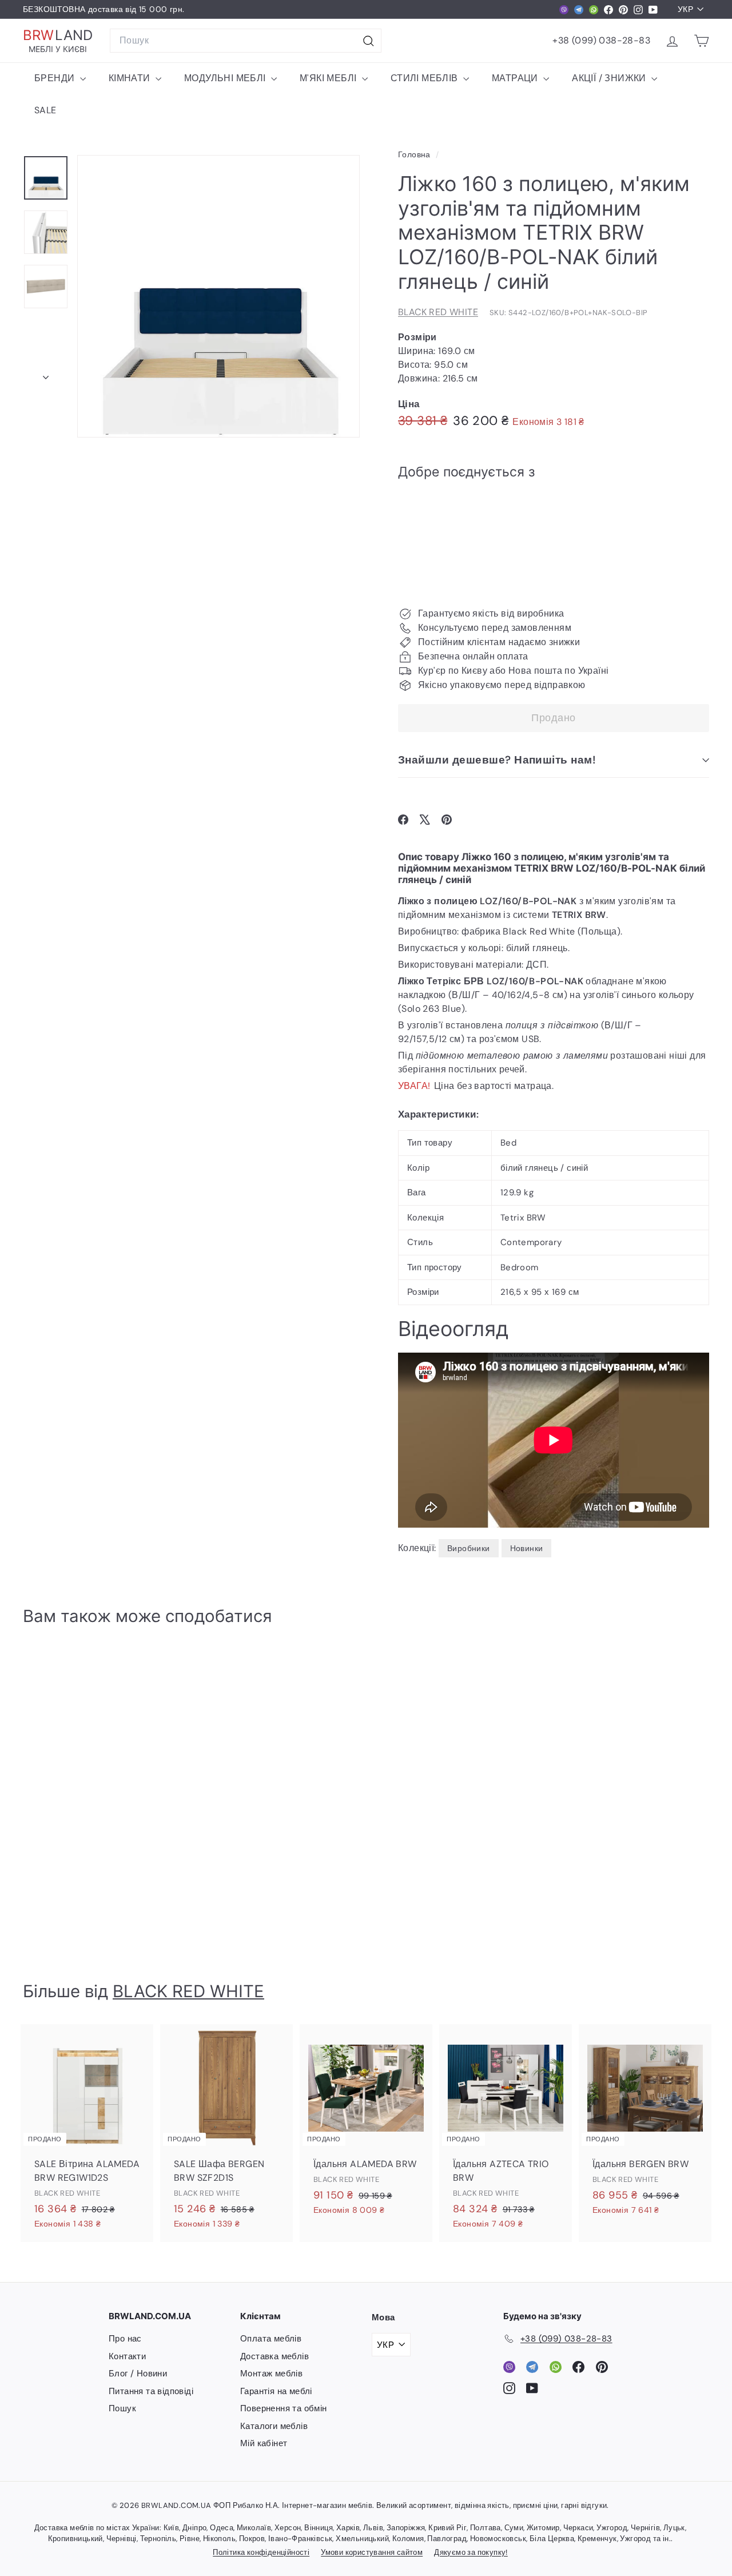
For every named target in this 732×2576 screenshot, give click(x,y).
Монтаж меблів (271, 2374)
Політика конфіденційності (261, 2552)
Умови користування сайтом (372, 2552)
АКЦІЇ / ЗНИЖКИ (610, 78)
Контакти (127, 2356)
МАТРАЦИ (516, 78)
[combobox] (246, 41)
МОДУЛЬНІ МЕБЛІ (226, 78)
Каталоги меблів (274, 2426)
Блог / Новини (138, 2374)
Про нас (125, 2339)
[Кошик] (701, 41)
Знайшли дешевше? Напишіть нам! (497, 760)
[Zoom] (218, 296)
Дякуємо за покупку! (471, 2552)
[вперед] (46, 374)
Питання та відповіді (151, 2391)
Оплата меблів (271, 2339)
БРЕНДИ (56, 78)
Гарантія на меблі (276, 2391)
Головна (415, 155)
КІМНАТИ (131, 78)
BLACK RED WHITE (438, 312)
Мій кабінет (264, 2443)
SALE (45, 110)
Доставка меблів (274, 2356)
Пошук (122, 2408)
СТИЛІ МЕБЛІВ (425, 78)
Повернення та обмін (284, 2408)
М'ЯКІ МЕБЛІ (329, 78)
